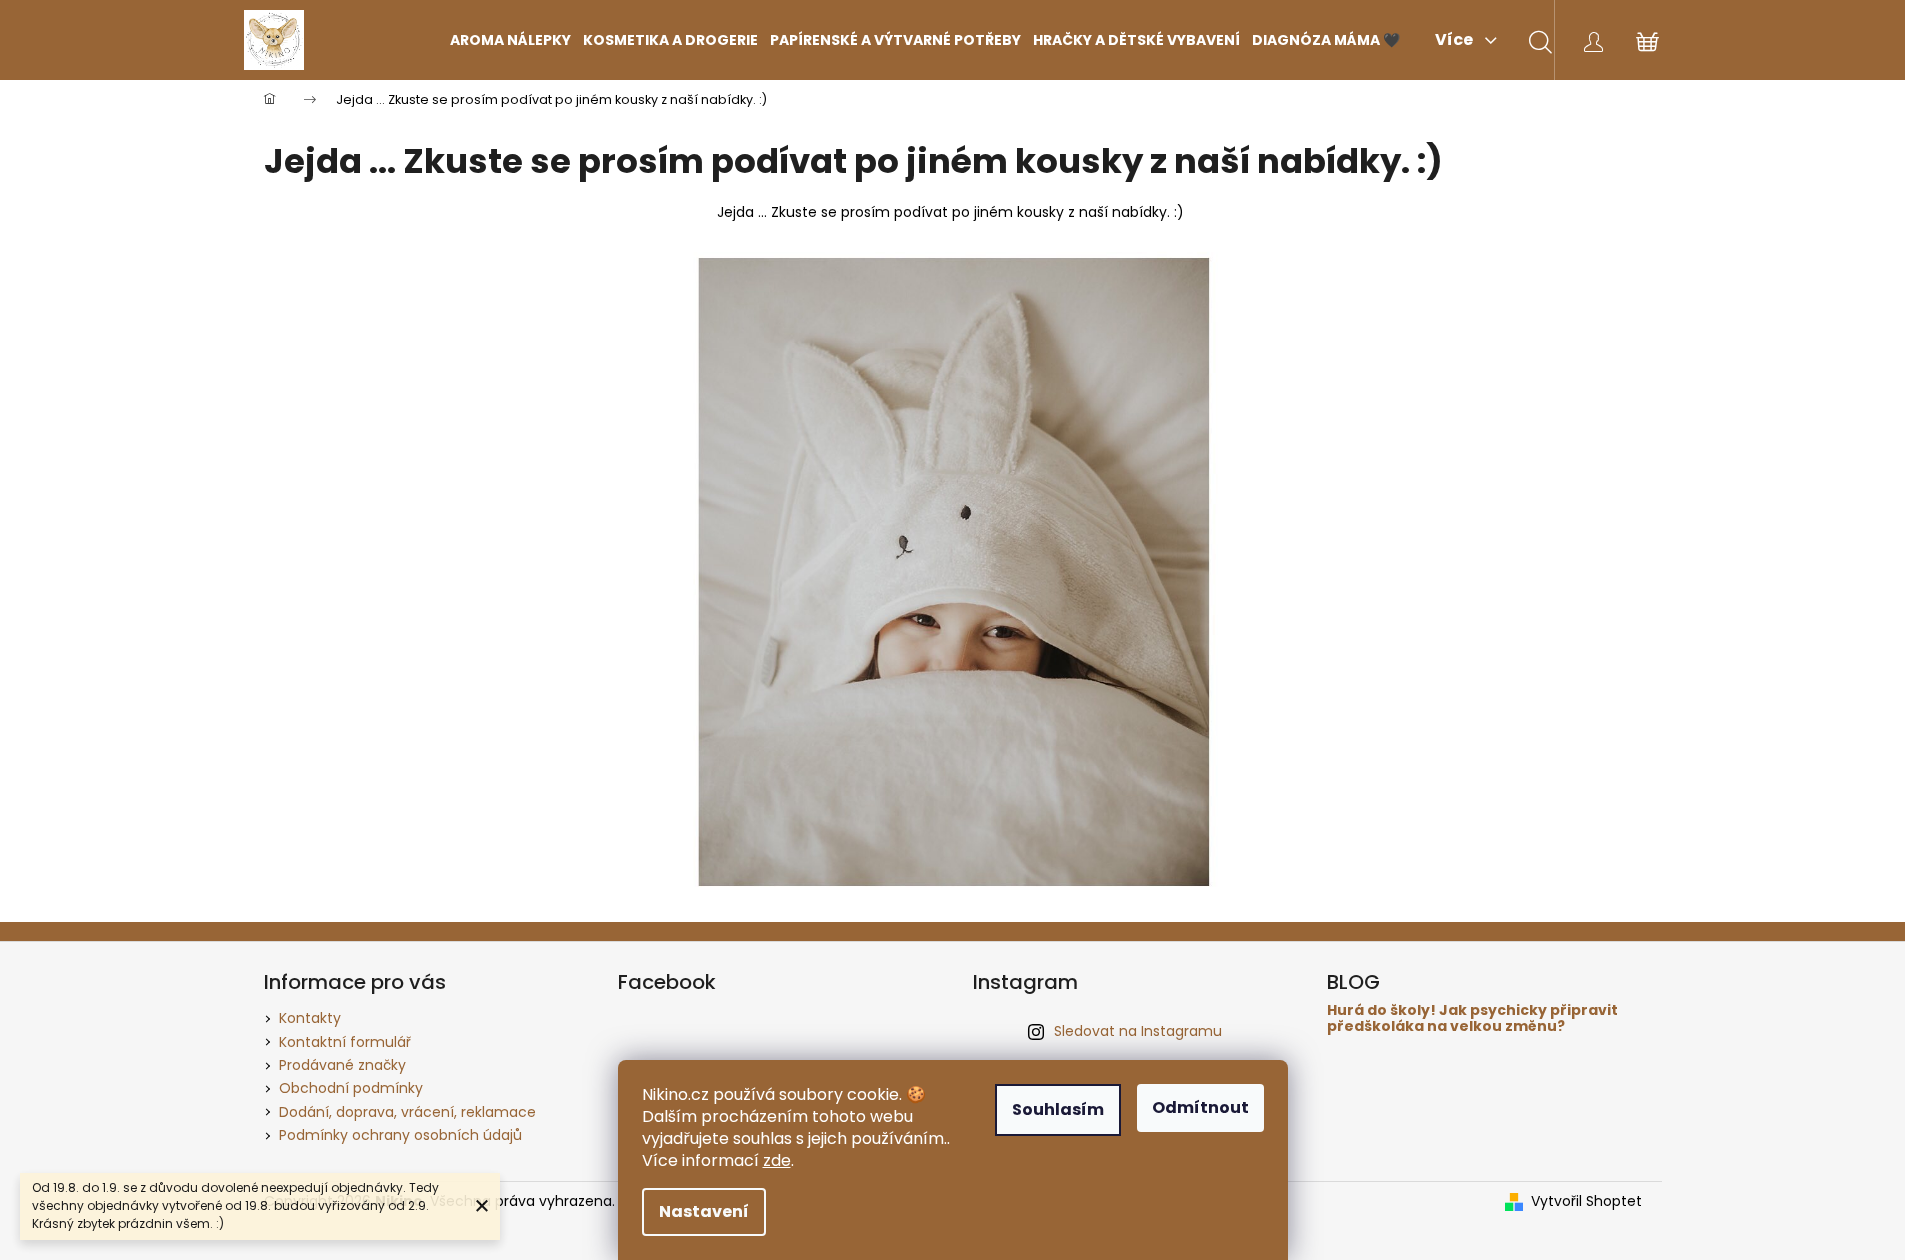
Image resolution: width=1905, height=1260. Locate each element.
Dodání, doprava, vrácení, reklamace (407, 1112)
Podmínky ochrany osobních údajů (400, 1135)
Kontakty (310, 1018)
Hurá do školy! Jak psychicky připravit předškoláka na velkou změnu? (1472, 1018)
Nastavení (704, 1211)
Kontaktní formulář (345, 1042)
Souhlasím (1058, 1109)
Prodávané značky (342, 1065)
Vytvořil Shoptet (1586, 1201)
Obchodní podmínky (351, 1088)
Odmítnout (1200, 1107)
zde (777, 1160)
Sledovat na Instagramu (1138, 1031)
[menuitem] (510, 40)
